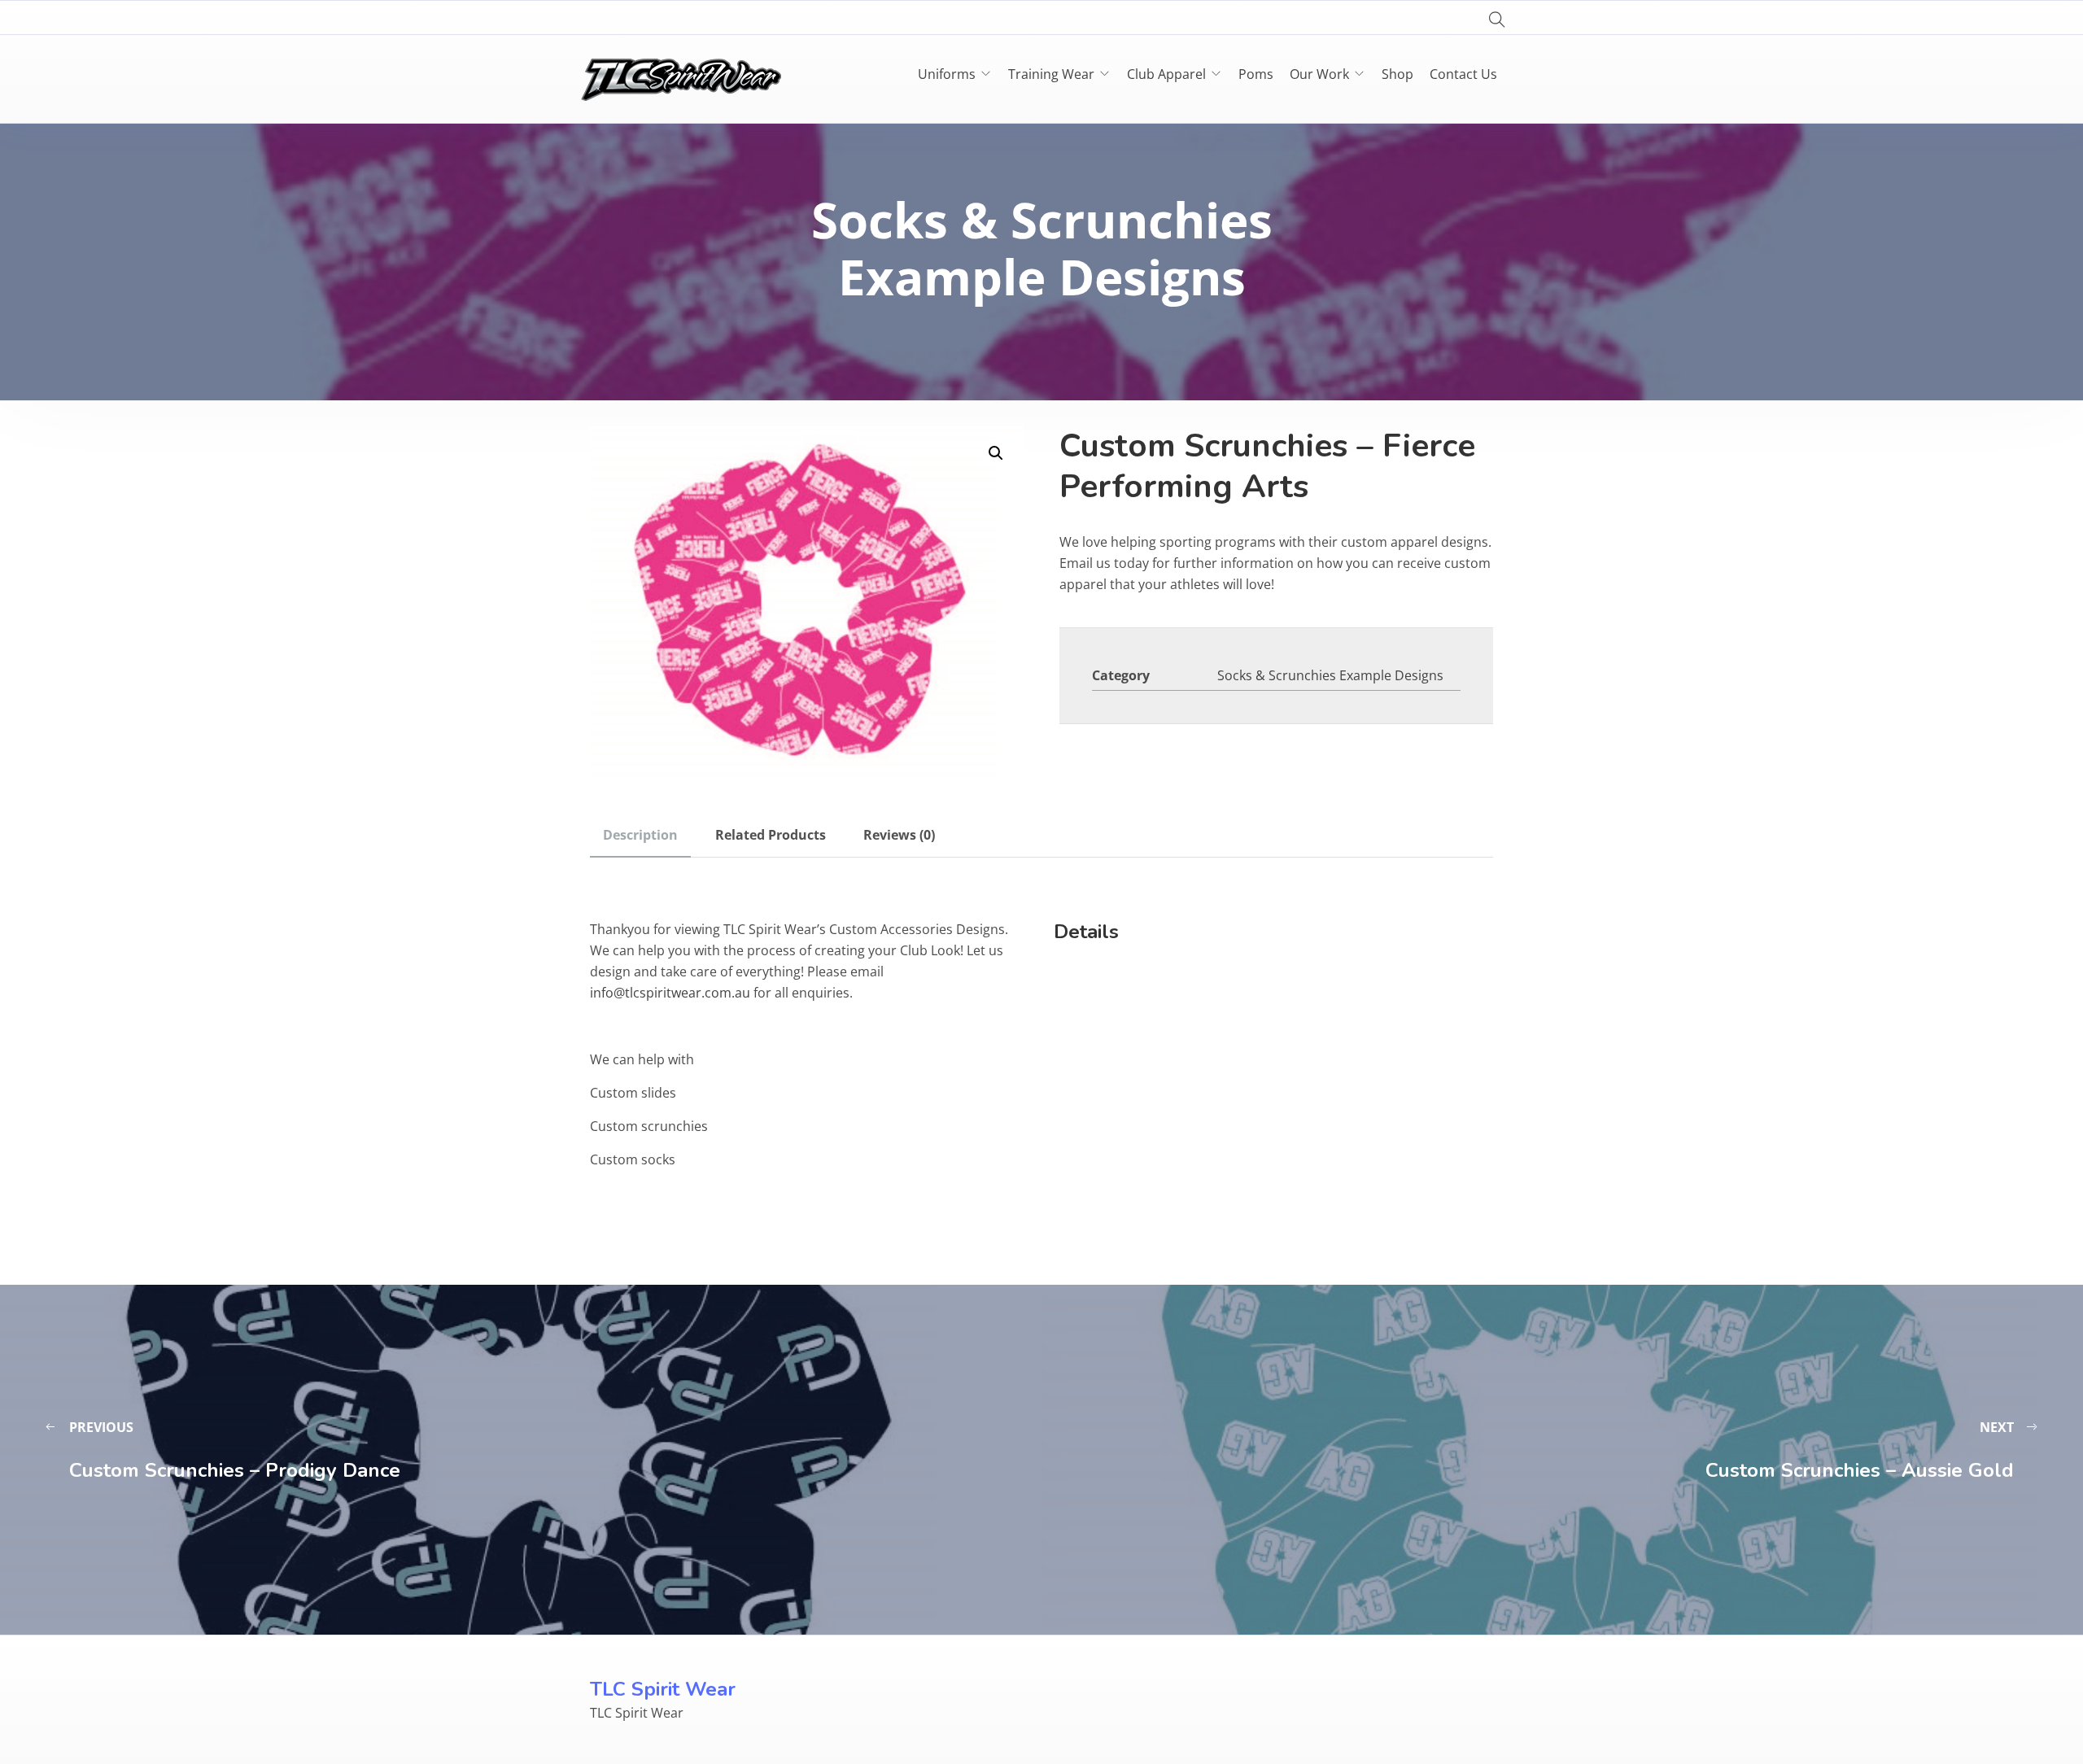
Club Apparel (1166, 74)
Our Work (1319, 74)
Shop (1397, 74)
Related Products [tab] (771, 835)
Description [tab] (640, 835)
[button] (996, 453)
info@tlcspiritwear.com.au (670, 993)
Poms (1256, 74)
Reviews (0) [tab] (899, 835)
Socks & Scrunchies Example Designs (1330, 675)
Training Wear (1051, 74)
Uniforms (947, 74)
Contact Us (1463, 74)
